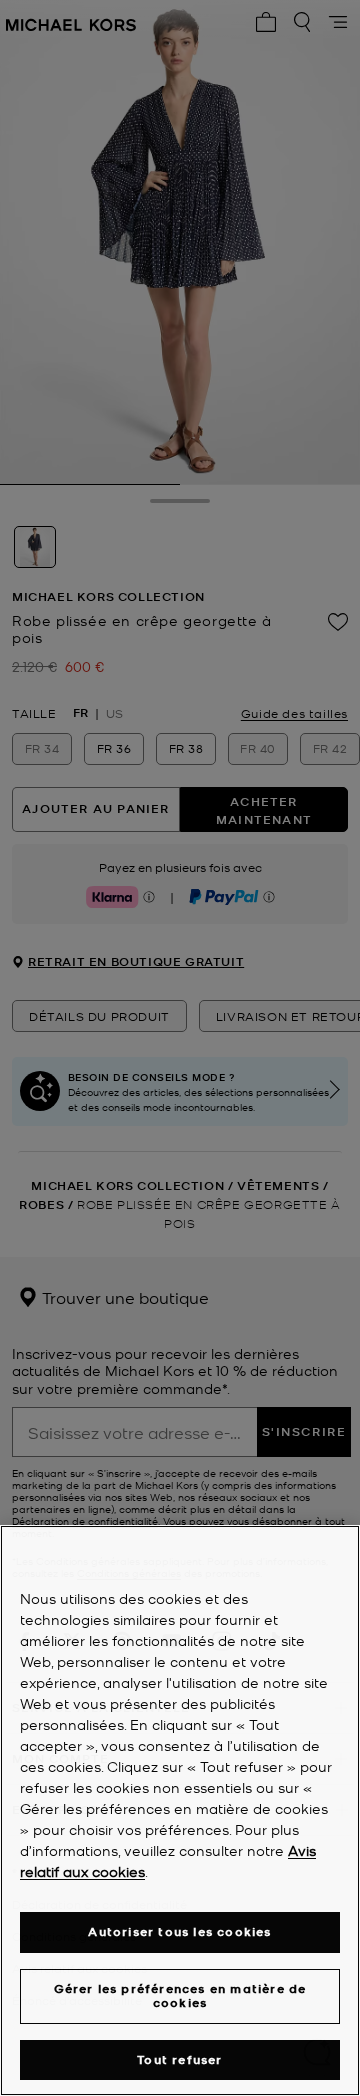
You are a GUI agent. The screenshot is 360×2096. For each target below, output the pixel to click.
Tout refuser (179, 2059)
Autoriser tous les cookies (179, 1931)
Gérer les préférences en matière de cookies (180, 1995)
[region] (180, 1810)
